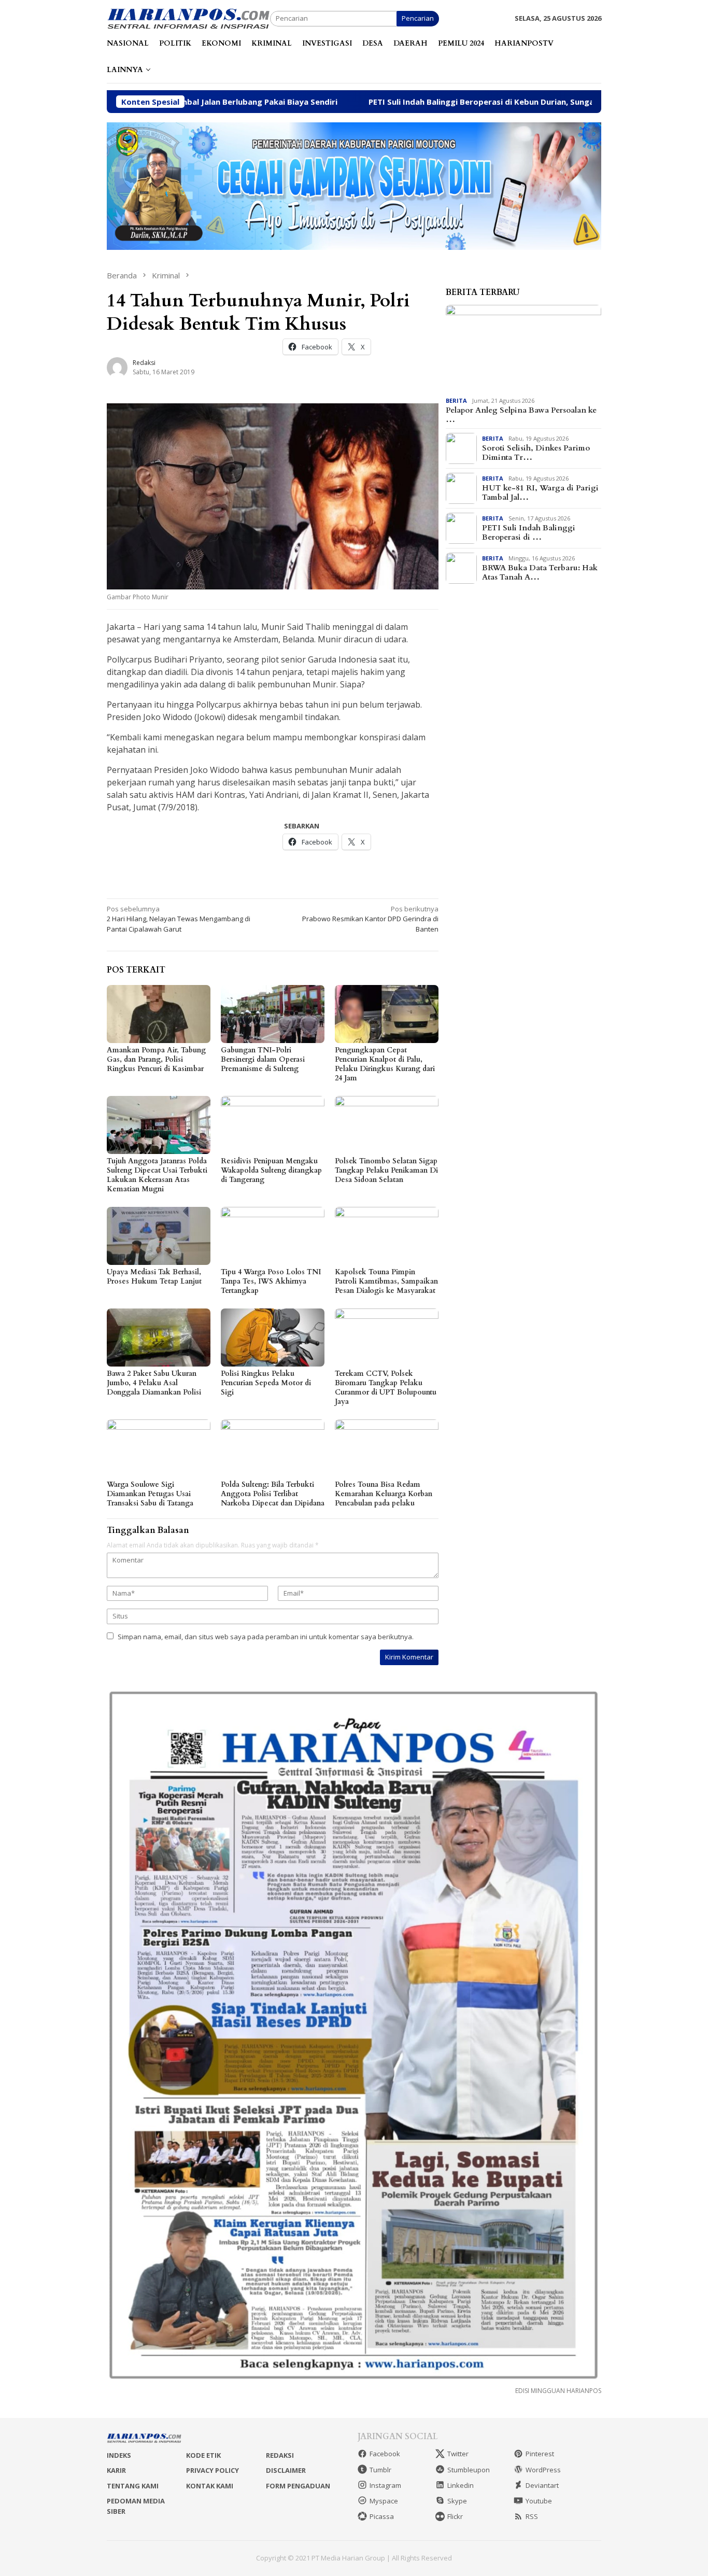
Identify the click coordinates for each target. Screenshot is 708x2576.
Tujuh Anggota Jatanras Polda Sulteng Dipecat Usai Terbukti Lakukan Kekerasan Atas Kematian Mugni (157, 1175)
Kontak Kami (210, 2486)
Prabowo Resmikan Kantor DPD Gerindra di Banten (370, 919)
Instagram (385, 2485)
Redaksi (280, 2455)
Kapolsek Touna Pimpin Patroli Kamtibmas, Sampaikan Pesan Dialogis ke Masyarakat (386, 1281)
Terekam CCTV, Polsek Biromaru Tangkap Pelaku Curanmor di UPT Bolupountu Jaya (386, 1388)
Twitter (458, 2454)
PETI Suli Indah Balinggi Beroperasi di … (529, 532)
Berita (456, 400)
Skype (457, 2501)
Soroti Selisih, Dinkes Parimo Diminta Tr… (536, 453)
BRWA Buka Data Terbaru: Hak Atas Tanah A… (540, 572)
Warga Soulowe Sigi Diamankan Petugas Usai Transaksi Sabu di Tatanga (150, 1494)
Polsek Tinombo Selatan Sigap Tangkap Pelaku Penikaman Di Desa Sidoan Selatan (386, 1170)
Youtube (539, 2501)
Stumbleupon (469, 2470)
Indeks (119, 2455)
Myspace (384, 2501)
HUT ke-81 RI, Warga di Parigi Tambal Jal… (540, 492)
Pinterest (540, 2454)
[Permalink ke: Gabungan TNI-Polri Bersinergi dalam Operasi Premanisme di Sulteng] (273, 1014)
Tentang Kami (133, 2486)
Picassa (382, 2516)
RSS (532, 2516)
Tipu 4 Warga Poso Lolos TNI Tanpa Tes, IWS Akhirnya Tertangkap (271, 1281)
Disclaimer (286, 2470)
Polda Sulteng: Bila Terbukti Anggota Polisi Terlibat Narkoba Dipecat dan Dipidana (273, 1494)
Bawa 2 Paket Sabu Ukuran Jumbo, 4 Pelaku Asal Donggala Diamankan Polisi (154, 1383)
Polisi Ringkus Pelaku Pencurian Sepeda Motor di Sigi (266, 1383)
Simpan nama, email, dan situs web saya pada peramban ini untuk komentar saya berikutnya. (266, 1637)
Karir (116, 2470)
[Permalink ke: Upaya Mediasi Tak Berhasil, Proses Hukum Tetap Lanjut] (159, 1236)
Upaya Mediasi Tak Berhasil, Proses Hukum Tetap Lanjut (154, 1277)
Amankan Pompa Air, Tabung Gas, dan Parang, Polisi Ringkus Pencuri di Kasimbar (156, 1059)
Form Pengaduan (298, 2486)
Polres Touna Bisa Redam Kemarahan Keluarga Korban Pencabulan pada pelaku (384, 1494)
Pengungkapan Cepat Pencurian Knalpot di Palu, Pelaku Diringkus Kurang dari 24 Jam (385, 1064)
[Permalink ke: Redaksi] (117, 367)
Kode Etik (203, 2455)
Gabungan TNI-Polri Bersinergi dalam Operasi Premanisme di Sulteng (263, 1059)
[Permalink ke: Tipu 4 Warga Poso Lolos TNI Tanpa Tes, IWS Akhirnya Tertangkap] (273, 1236)
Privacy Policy (213, 2470)
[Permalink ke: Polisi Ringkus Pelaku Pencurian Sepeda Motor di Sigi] (273, 1338)
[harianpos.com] (188, 18)
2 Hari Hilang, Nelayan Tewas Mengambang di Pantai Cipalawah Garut (179, 919)
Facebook (385, 2454)
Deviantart (542, 2485)
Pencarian (418, 18)
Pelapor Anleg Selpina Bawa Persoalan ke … (521, 415)
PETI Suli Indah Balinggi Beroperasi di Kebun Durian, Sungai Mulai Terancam (402, 102)
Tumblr (380, 2470)
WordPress (543, 2470)
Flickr (455, 2516)
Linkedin (461, 2485)
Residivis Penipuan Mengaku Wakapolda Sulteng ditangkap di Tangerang (271, 1170)
